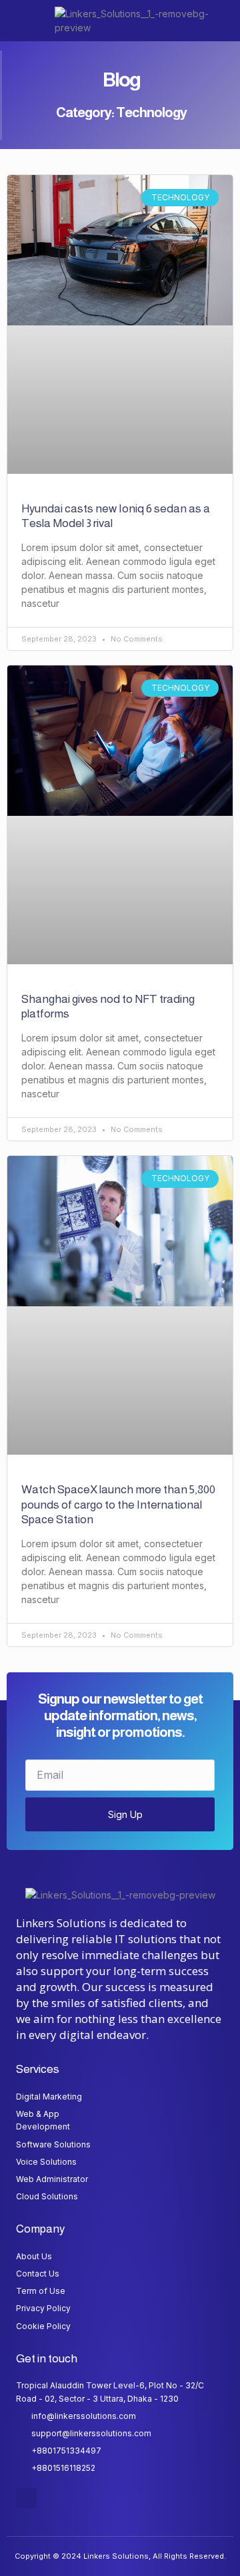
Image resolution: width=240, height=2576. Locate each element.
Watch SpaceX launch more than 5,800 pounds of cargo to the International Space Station (118, 1504)
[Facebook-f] (26, 2498)
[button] (24, 21)
